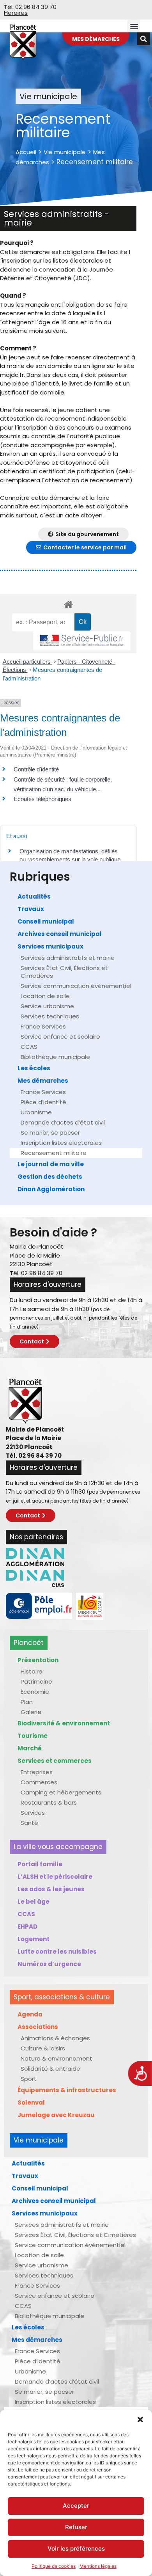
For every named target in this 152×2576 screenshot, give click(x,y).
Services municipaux (50, 946)
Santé (29, 1823)
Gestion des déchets (50, 1177)
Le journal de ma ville (51, 1164)
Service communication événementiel (76, 986)
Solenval (31, 2103)
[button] (140, 2420)
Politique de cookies (54, 2566)
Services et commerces (55, 1761)
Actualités (34, 896)
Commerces (39, 1782)
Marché (30, 1748)
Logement (34, 1939)
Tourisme (33, 1736)
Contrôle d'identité (36, 769)
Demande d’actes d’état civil (63, 1122)
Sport (29, 2079)
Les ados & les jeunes (51, 1889)
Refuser (76, 2527)
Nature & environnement (57, 2058)
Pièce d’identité (43, 1102)
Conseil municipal (46, 921)
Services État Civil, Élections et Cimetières (64, 972)
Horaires (16, 13)
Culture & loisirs (43, 2048)
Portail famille (40, 1864)
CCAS (29, 1047)
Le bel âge (34, 1902)
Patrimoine (36, 1682)
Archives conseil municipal (60, 934)
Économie (35, 1692)
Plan (27, 1702)
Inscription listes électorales (61, 1143)
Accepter (76, 2506)
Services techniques (50, 1016)
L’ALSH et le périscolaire (55, 1877)
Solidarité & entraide (50, 2069)
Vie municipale (65, 152)
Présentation (38, 1660)
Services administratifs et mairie (68, 958)
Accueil (26, 152)
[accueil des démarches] (68, 604)
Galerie (31, 1712)
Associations (38, 2027)
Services (33, 1813)
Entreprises (37, 1772)
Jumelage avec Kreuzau (56, 2115)
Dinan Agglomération (51, 1189)
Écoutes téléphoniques (42, 799)
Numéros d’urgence (49, 1964)
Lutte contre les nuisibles (57, 1952)
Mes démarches (43, 1081)
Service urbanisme (47, 1006)
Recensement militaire (54, 1153)
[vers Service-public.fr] (82, 641)
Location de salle (45, 996)
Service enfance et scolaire (60, 1037)
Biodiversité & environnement (64, 1723)
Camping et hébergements (61, 1792)
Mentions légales (98, 2566)
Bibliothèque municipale (55, 1057)
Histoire (32, 1671)
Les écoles (34, 1068)
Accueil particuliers (27, 662)
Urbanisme (36, 1112)
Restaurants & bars (49, 1802)
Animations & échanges (55, 2038)
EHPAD (27, 1927)
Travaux (31, 909)
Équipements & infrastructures (67, 2090)
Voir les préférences (76, 2548)
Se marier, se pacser (50, 1133)
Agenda (30, 2014)
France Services (43, 1026)
